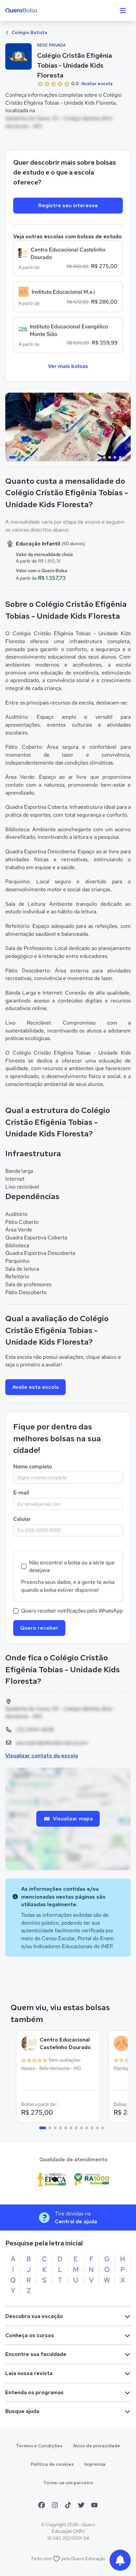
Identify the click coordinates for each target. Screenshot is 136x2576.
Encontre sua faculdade (36, 2354)
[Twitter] (81, 2505)
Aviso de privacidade (97, 2446)
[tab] (13, 457)
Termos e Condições (39, 2446)
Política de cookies (52, 2464)
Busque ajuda (22, 2411)
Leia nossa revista (29, 2373)
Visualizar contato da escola (42, 1756)
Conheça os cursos (30, 2335)
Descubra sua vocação (34, 2316)
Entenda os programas (34, 2392)
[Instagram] (55, 2505)
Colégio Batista (29, 32)
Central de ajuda (76, 2221)
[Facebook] (42, 2505)
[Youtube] (94, 2505)
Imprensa (95, 2464)
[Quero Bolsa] (34, 11)
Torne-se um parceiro (68, 2483)
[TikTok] (68, 2505)
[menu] (123, 11)
